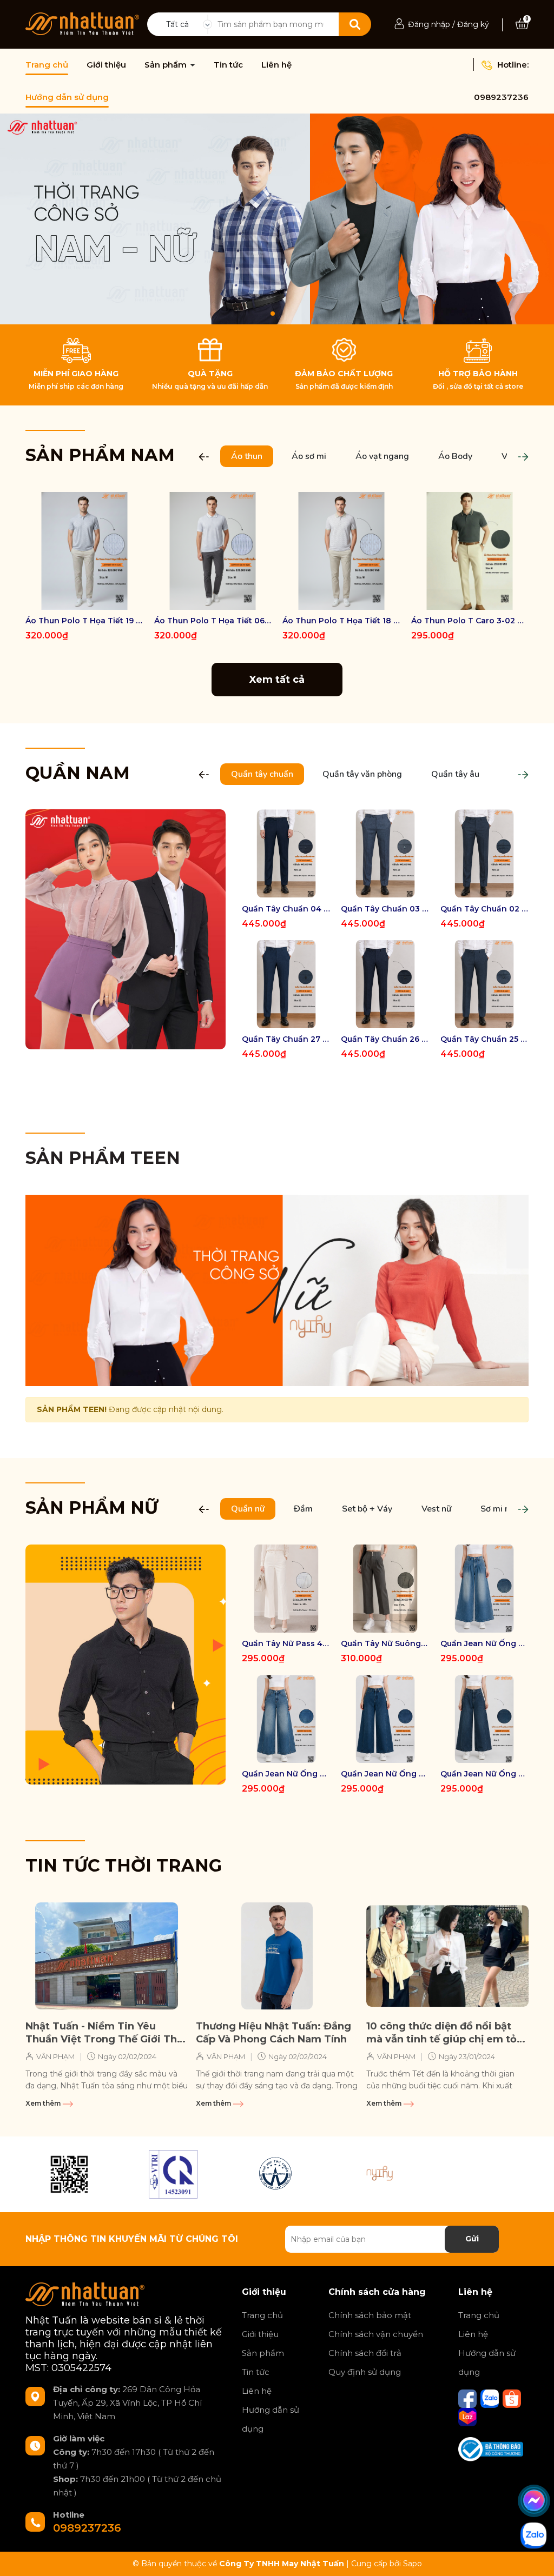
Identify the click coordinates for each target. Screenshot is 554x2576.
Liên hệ (276, 65)
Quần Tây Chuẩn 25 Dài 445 (484, 1039)
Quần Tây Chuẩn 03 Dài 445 (385, 909)
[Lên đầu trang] (535, 2557)
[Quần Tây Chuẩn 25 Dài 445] (484, 984)
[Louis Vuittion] (173, 2174)
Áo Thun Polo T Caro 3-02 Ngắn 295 (470, 621)
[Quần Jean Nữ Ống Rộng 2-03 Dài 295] (484, 1589)
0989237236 (501, 97)
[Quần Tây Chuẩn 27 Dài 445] (286, 984)
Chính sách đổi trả (365, 2353)
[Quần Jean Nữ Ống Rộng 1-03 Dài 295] (286, 1719)
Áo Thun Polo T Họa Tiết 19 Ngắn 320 (84, 621)
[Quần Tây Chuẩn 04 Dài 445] (286, 853)
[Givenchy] (277, 2174)
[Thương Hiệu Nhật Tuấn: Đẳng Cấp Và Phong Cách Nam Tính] (277, 1956)
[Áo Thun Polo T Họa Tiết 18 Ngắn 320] (341, 551)
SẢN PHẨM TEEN (103, 1158)
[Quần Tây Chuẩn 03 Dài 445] (385, 853)
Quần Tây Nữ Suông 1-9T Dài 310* (385, 1643)
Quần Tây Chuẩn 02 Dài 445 (484, 909)
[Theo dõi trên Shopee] (512, 2398)
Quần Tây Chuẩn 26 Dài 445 (385, 1039)
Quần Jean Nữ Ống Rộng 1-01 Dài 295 (484, 1774)
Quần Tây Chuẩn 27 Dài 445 (286, 1039)
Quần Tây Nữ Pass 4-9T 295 (286, 1643)
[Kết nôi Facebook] (469, 2398)
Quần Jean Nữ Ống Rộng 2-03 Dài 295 (484, 1643)
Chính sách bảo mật (370, 2315)
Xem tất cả (277, 680)
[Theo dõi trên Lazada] (467, 2416)
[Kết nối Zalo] (491, 2398)
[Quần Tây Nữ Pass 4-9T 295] (286, 1589)
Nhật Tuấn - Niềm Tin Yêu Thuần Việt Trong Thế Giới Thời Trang (106, 2033)
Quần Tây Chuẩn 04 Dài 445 (286, 909)
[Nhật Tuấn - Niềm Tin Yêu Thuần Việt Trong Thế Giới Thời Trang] (107, 1956)
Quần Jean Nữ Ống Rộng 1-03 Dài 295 (286, 1774)
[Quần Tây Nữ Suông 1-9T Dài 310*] (385, 1589)
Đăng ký (473, 24)
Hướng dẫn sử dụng (67, 97)
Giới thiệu (106, 65)
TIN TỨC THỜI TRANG (124, 1865)
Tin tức (228, 65)
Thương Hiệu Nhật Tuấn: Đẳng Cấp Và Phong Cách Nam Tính (273, 2032)
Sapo (413, 2564)
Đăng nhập (429, 24)
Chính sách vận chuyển (376, 2334)
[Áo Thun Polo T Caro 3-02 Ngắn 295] (470, 551)
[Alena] (277, 219)
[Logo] (82, 23)
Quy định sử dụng (365, 2372)
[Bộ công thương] (491, 2448)
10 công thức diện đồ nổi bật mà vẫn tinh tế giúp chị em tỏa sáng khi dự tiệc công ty (444, 2033)
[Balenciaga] (381, 2174)
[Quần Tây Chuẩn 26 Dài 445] (385, 984)
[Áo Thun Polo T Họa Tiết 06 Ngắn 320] (213, 551)
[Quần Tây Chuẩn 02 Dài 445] (484, 853)
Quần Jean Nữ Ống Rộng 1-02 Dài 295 (385, 1774)
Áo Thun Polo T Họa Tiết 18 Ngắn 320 (341, 621)
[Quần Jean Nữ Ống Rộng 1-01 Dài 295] (484, 1719)
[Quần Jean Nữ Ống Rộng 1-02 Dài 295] (385, 1719)
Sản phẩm (167, 65)
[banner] (126, 929)
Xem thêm (44, 2103)
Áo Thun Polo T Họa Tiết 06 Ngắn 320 (213, 621)
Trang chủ (47, 65)
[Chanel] (69, 2174)
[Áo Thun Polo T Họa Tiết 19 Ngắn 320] (84, 551)
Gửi (472, 2239)
